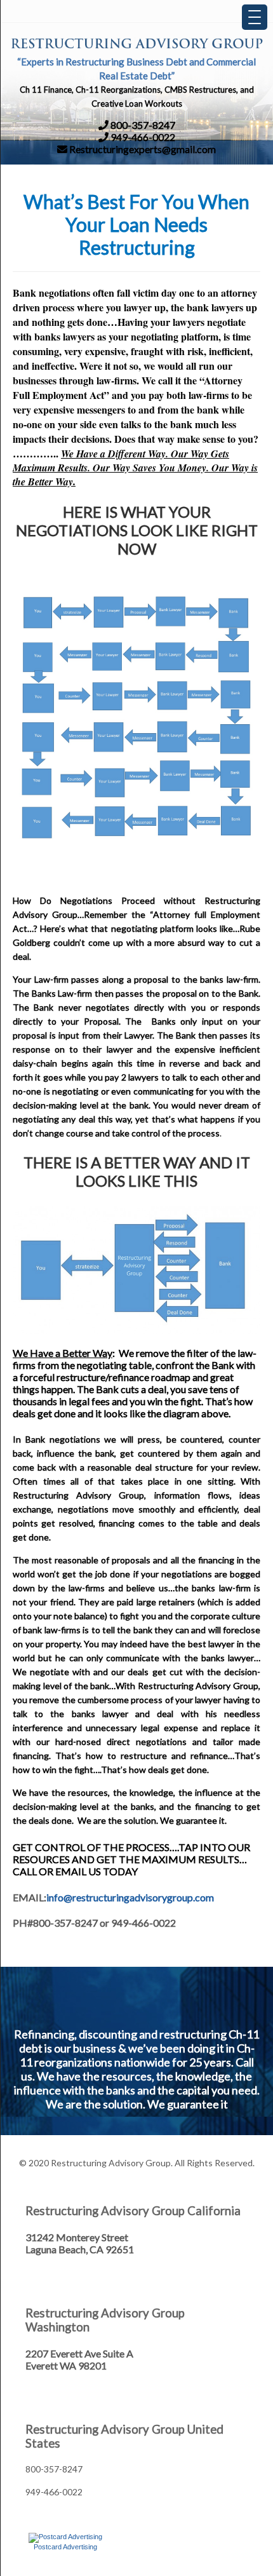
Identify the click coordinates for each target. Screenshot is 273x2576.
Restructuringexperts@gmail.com (142, 149)
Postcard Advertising (65, 2547)
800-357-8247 (142, 125)
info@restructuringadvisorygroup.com (130, 1897)
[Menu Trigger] (255, 17)
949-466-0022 (142, 137)
